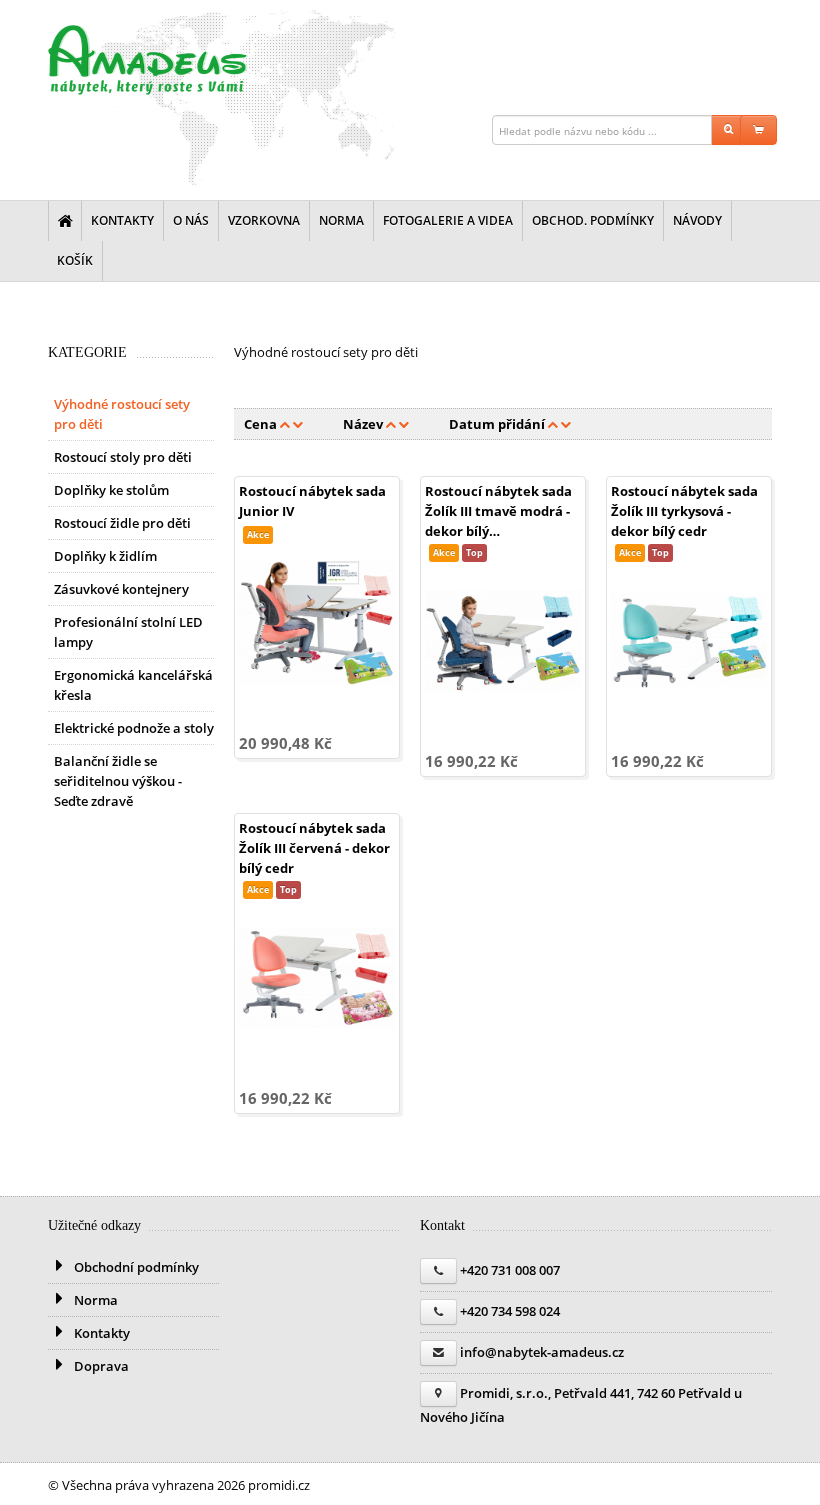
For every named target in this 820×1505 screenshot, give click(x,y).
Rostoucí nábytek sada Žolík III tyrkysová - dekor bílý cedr (684, 511)
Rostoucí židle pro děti (122, 523)
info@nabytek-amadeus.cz (542, 1352)
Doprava (100, 1366)
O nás (191, 220)
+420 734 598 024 (510, 1311)
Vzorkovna (264, 220)
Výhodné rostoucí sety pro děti (122, 414)
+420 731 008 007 (510, 1270)
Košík (75, 260)
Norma (341, 220)
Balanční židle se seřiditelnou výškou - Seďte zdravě (118, 781)
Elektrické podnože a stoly (134, 728)
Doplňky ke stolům (111, 490)
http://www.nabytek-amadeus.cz (148, 60)
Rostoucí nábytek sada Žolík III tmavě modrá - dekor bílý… (498, 511)
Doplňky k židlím (105, 556)
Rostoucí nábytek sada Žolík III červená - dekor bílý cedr (314, 848)
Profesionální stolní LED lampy (128, 632)
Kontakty (122, 220)
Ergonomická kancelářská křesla (133, 685)
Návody (697, 220)
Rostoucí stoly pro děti (123, 457)
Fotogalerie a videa (448, 220)
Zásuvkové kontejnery (121, 589)
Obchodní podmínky (135, 1267)
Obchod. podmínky (593, 220)
